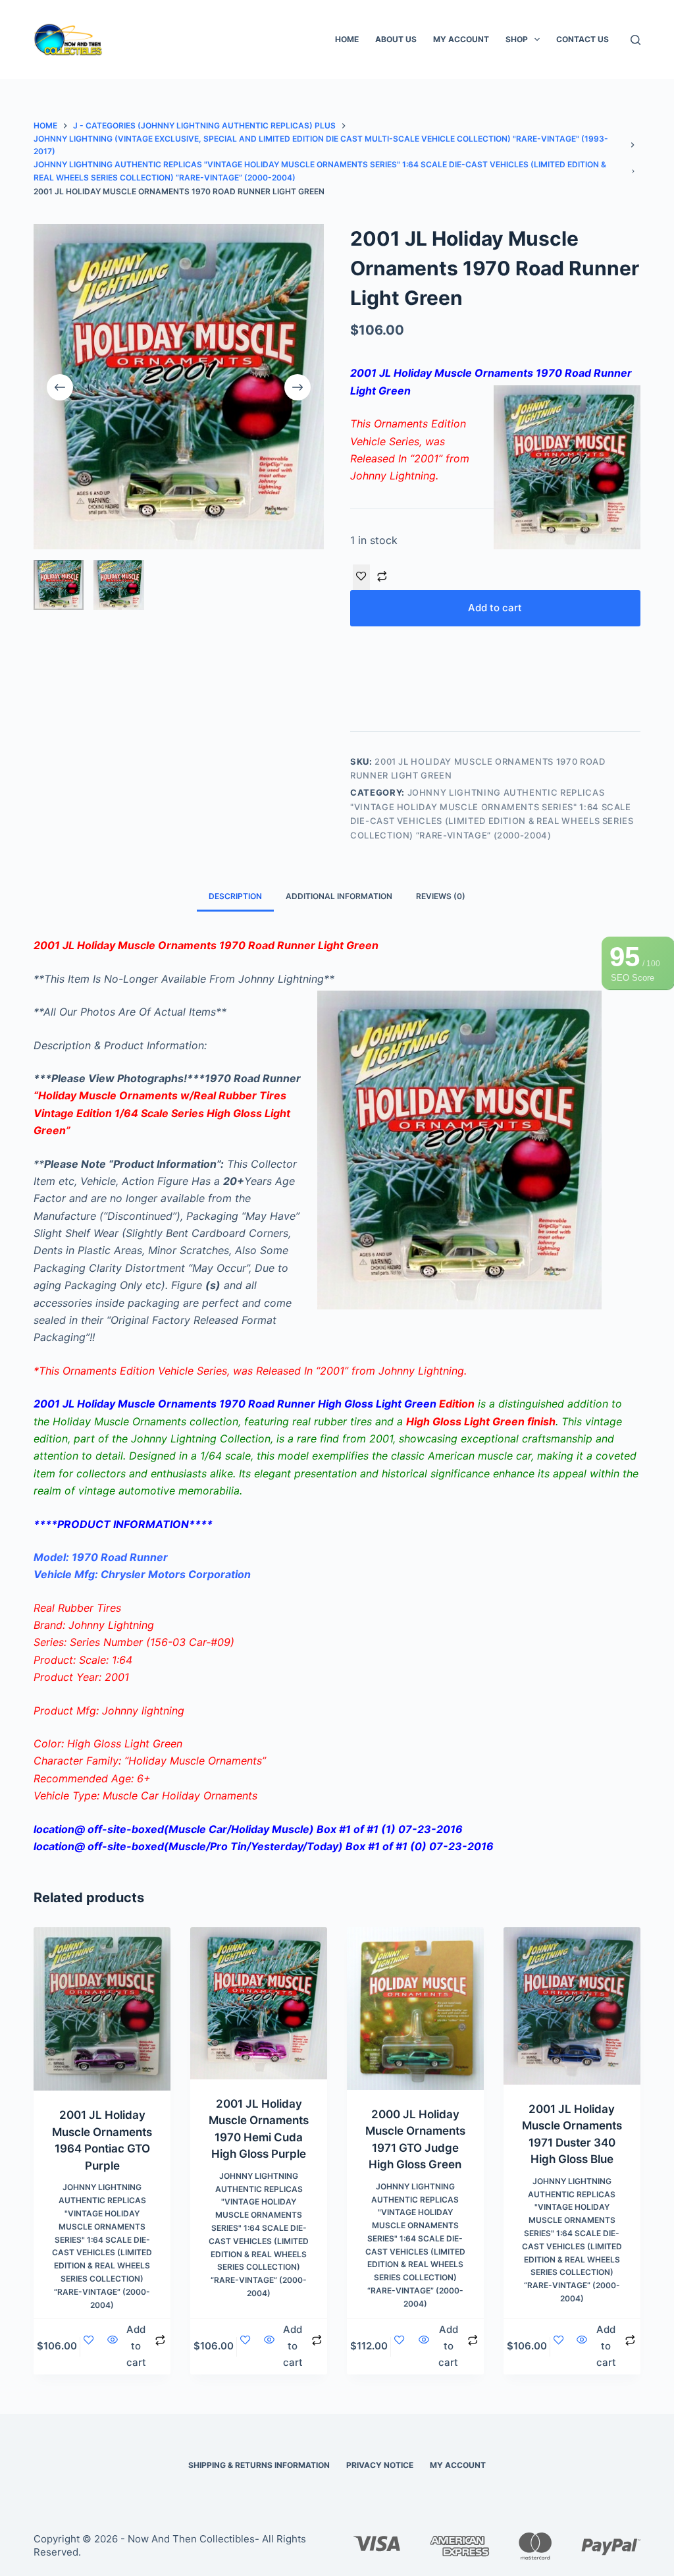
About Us (396, 39)
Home (347, 39)
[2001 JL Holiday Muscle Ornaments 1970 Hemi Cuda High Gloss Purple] (259, 2003)
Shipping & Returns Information (259, 2465)
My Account (461, 39)
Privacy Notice (380, 2465)
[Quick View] (113, 2346)
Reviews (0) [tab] (441, 896)
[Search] (635, 40)
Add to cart (495, 608)
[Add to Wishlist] (361, 577)
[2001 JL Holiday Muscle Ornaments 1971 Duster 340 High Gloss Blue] (572, 2006)
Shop (517, 39)
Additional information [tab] (339, 896)
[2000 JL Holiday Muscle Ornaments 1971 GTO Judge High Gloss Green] (415, 2008)
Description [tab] (235, 896)
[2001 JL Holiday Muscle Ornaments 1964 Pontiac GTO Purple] (102, 2009)
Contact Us (583, 39)
